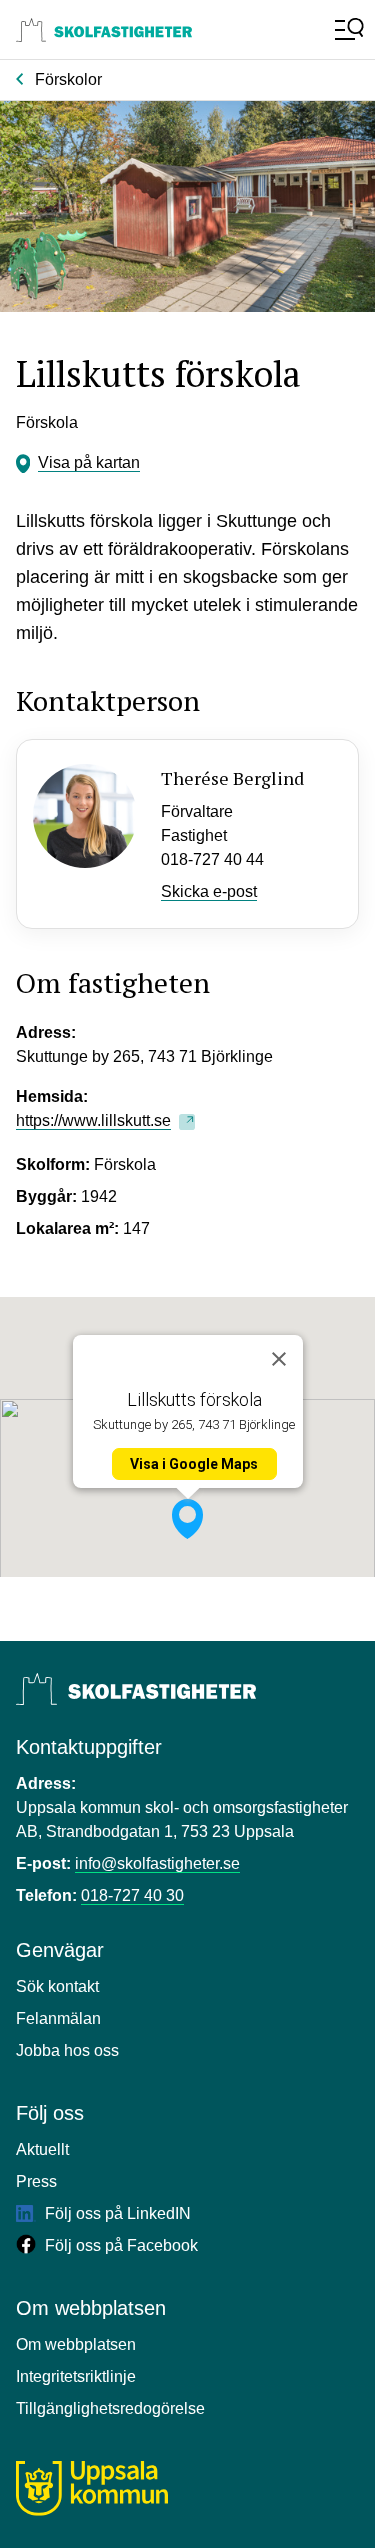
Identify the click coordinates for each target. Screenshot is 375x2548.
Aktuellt (42, 2149)
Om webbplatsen (76, 2344)
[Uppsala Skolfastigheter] (136, 1689)
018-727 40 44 (212, 859)
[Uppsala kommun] (92, 2488)
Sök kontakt (57, 1986)
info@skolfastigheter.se (157, 1863)
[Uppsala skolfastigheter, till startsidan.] (104, 30)
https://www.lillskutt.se (93, 1120)
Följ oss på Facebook (119, 2245)
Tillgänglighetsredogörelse (110, 2408)
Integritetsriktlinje (76, 2376)
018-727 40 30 (132, 1895)
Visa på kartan (89, 462)
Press (36, 2181)
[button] (187, 1519)
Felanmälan (58, 2018)
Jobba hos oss (67, 2050)
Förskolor (68, 79)
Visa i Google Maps (194, 1464)
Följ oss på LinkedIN (116, 2213)
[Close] (279, 1359)
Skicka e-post (209, 891)
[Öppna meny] (347, 30)
